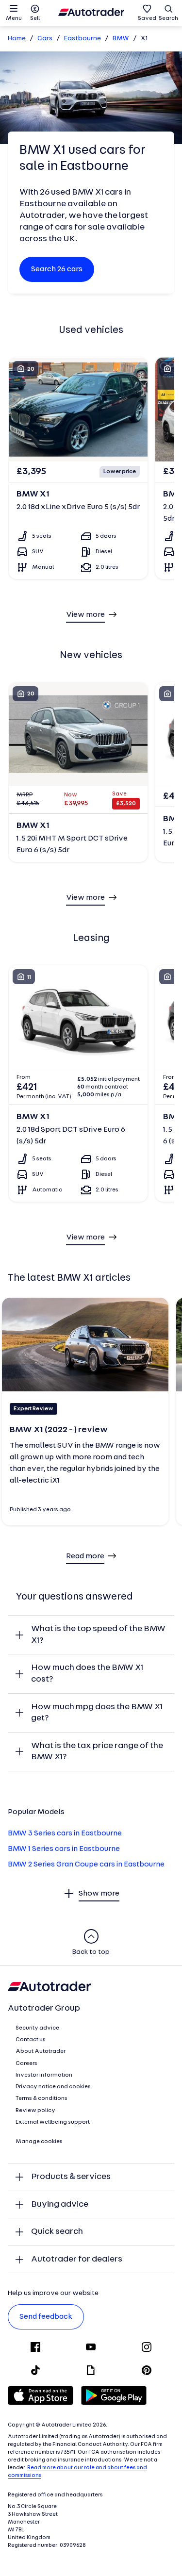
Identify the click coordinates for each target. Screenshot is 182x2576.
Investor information (44, 2075)
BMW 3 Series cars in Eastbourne (65, 1833)
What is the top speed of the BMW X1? (98, 1635)
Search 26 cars (57, 269)
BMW (121, 39)
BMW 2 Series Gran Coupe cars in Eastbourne (86, 1865)
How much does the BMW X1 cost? (87, 1674)
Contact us (31, 2040)
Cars (45, 39)
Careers (26, 2064)
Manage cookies (39, 2142)
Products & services (71, 2177)
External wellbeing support (53, 2122)
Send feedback (46, 2317)
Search (168, 18)
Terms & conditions (41, 2098)
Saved (147, 18)
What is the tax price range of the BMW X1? (97, 1752)
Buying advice (60, 2204)
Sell (35, 18)
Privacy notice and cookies (53, 2087)
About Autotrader (41, 2051)
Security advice (37, 2028)
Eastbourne (83, 39)
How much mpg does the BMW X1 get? (97, 1713)
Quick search (57, 2232)
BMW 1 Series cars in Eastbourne (64, 1849)
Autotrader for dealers (77, 2259)
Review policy (35, 2111)
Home (17, 39)
